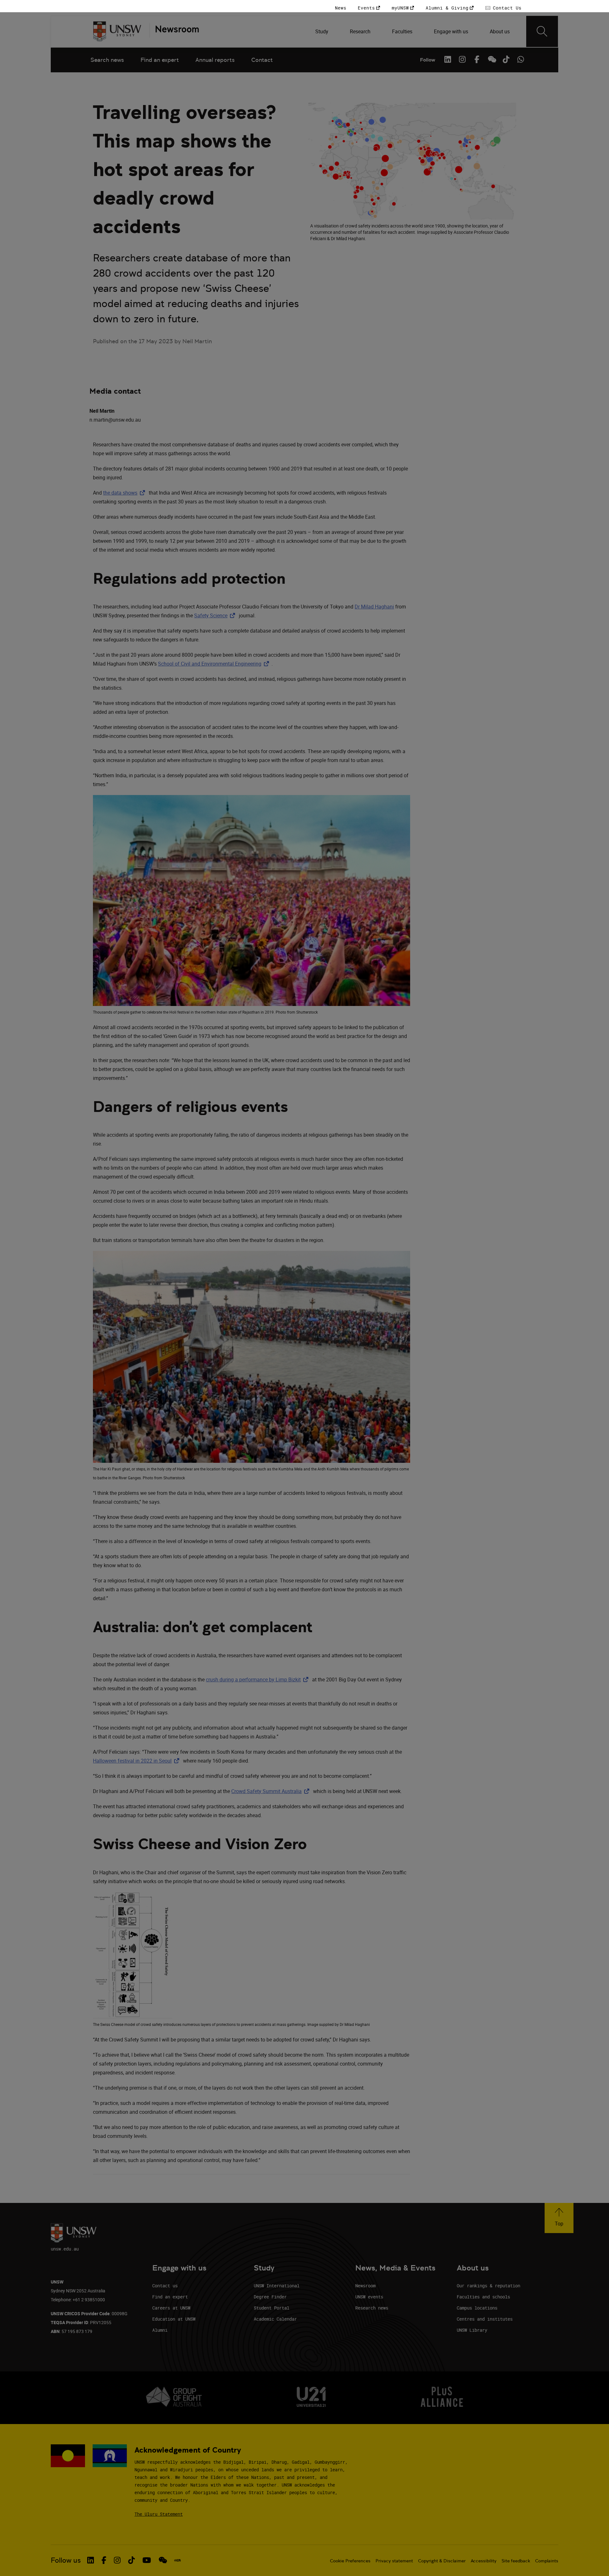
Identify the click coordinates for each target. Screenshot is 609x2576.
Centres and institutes (485, 2319)
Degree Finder (270, 2297)
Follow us (66, 2560)
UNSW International (277, 2286)
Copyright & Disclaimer (442, 2561)
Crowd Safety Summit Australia (272, 1791)
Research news (372, 2308)
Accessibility (484, 2561)
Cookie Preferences (350, 2561)
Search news (107, 60)
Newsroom (365, 2286)
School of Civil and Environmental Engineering (215, 664)
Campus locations (477, 2308)
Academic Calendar (275, 2319)
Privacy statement (394, 2561)
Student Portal (272, 2308)
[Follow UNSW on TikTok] (506, 59)
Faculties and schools (483, 2297)
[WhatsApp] (521, 59)
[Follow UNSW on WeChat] (491, 59)
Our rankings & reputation (488, 2286)
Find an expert (160, 60)
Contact (262, 60)
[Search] (542, 31)
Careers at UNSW (171, 2308)
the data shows (125, 493)
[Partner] (174, 31)
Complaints (547, 2561)
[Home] (117, 31)
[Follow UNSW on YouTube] (147, 2560)
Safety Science (216, 615)
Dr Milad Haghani (374, 607)
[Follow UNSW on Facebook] (477, 59)
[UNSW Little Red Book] (177, 2560)
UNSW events (369, 2297)
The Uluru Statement (159, 2514)
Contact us (165, 2286)
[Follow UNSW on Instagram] (462, 59)
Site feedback (516, 2561)
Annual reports (215, 60)
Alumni (160, 2330)
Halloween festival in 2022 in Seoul (137, 1761)
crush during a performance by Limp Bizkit (258, 1679)
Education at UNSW (174, 2319)
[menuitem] (322, 31)
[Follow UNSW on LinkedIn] (448, 59)
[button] (559, 2218)
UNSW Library (472, 2330)
